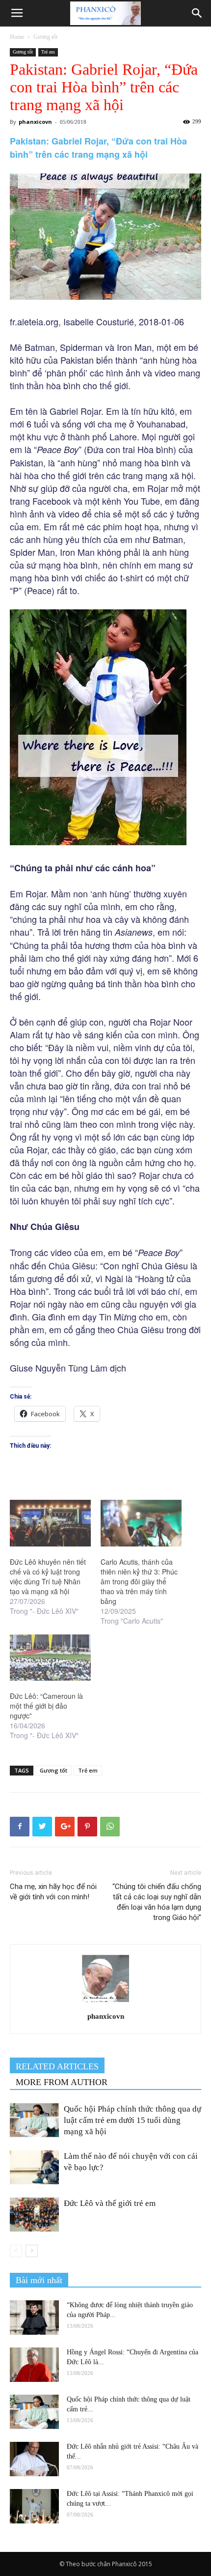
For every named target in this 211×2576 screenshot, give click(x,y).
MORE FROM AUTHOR (62, 2082)
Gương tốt (45, 37)
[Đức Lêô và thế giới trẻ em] (34, 2215)
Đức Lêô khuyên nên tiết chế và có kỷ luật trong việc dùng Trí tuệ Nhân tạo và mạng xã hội (48, 1576)
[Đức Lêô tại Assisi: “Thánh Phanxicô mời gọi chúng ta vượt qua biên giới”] (34, 2506)
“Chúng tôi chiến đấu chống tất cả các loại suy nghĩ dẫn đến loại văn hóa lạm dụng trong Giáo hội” (157, 1902)
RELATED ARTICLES (57, 2066)
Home (17, 37)
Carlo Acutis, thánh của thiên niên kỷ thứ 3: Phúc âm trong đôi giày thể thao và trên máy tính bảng (139, 1581)
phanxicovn (35, 122)
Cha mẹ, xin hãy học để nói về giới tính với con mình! (53, 1892)
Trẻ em (48, 52)
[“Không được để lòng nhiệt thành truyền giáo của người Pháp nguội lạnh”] (34, 2318)
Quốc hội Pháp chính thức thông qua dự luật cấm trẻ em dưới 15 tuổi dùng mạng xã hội (132, 2120)
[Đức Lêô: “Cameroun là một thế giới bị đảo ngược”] (50, 1658)
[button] (197, 13)
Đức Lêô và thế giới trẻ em (112, 2203)
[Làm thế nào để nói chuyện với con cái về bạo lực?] (34, 2167)
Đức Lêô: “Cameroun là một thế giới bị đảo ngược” (46, 1706)
